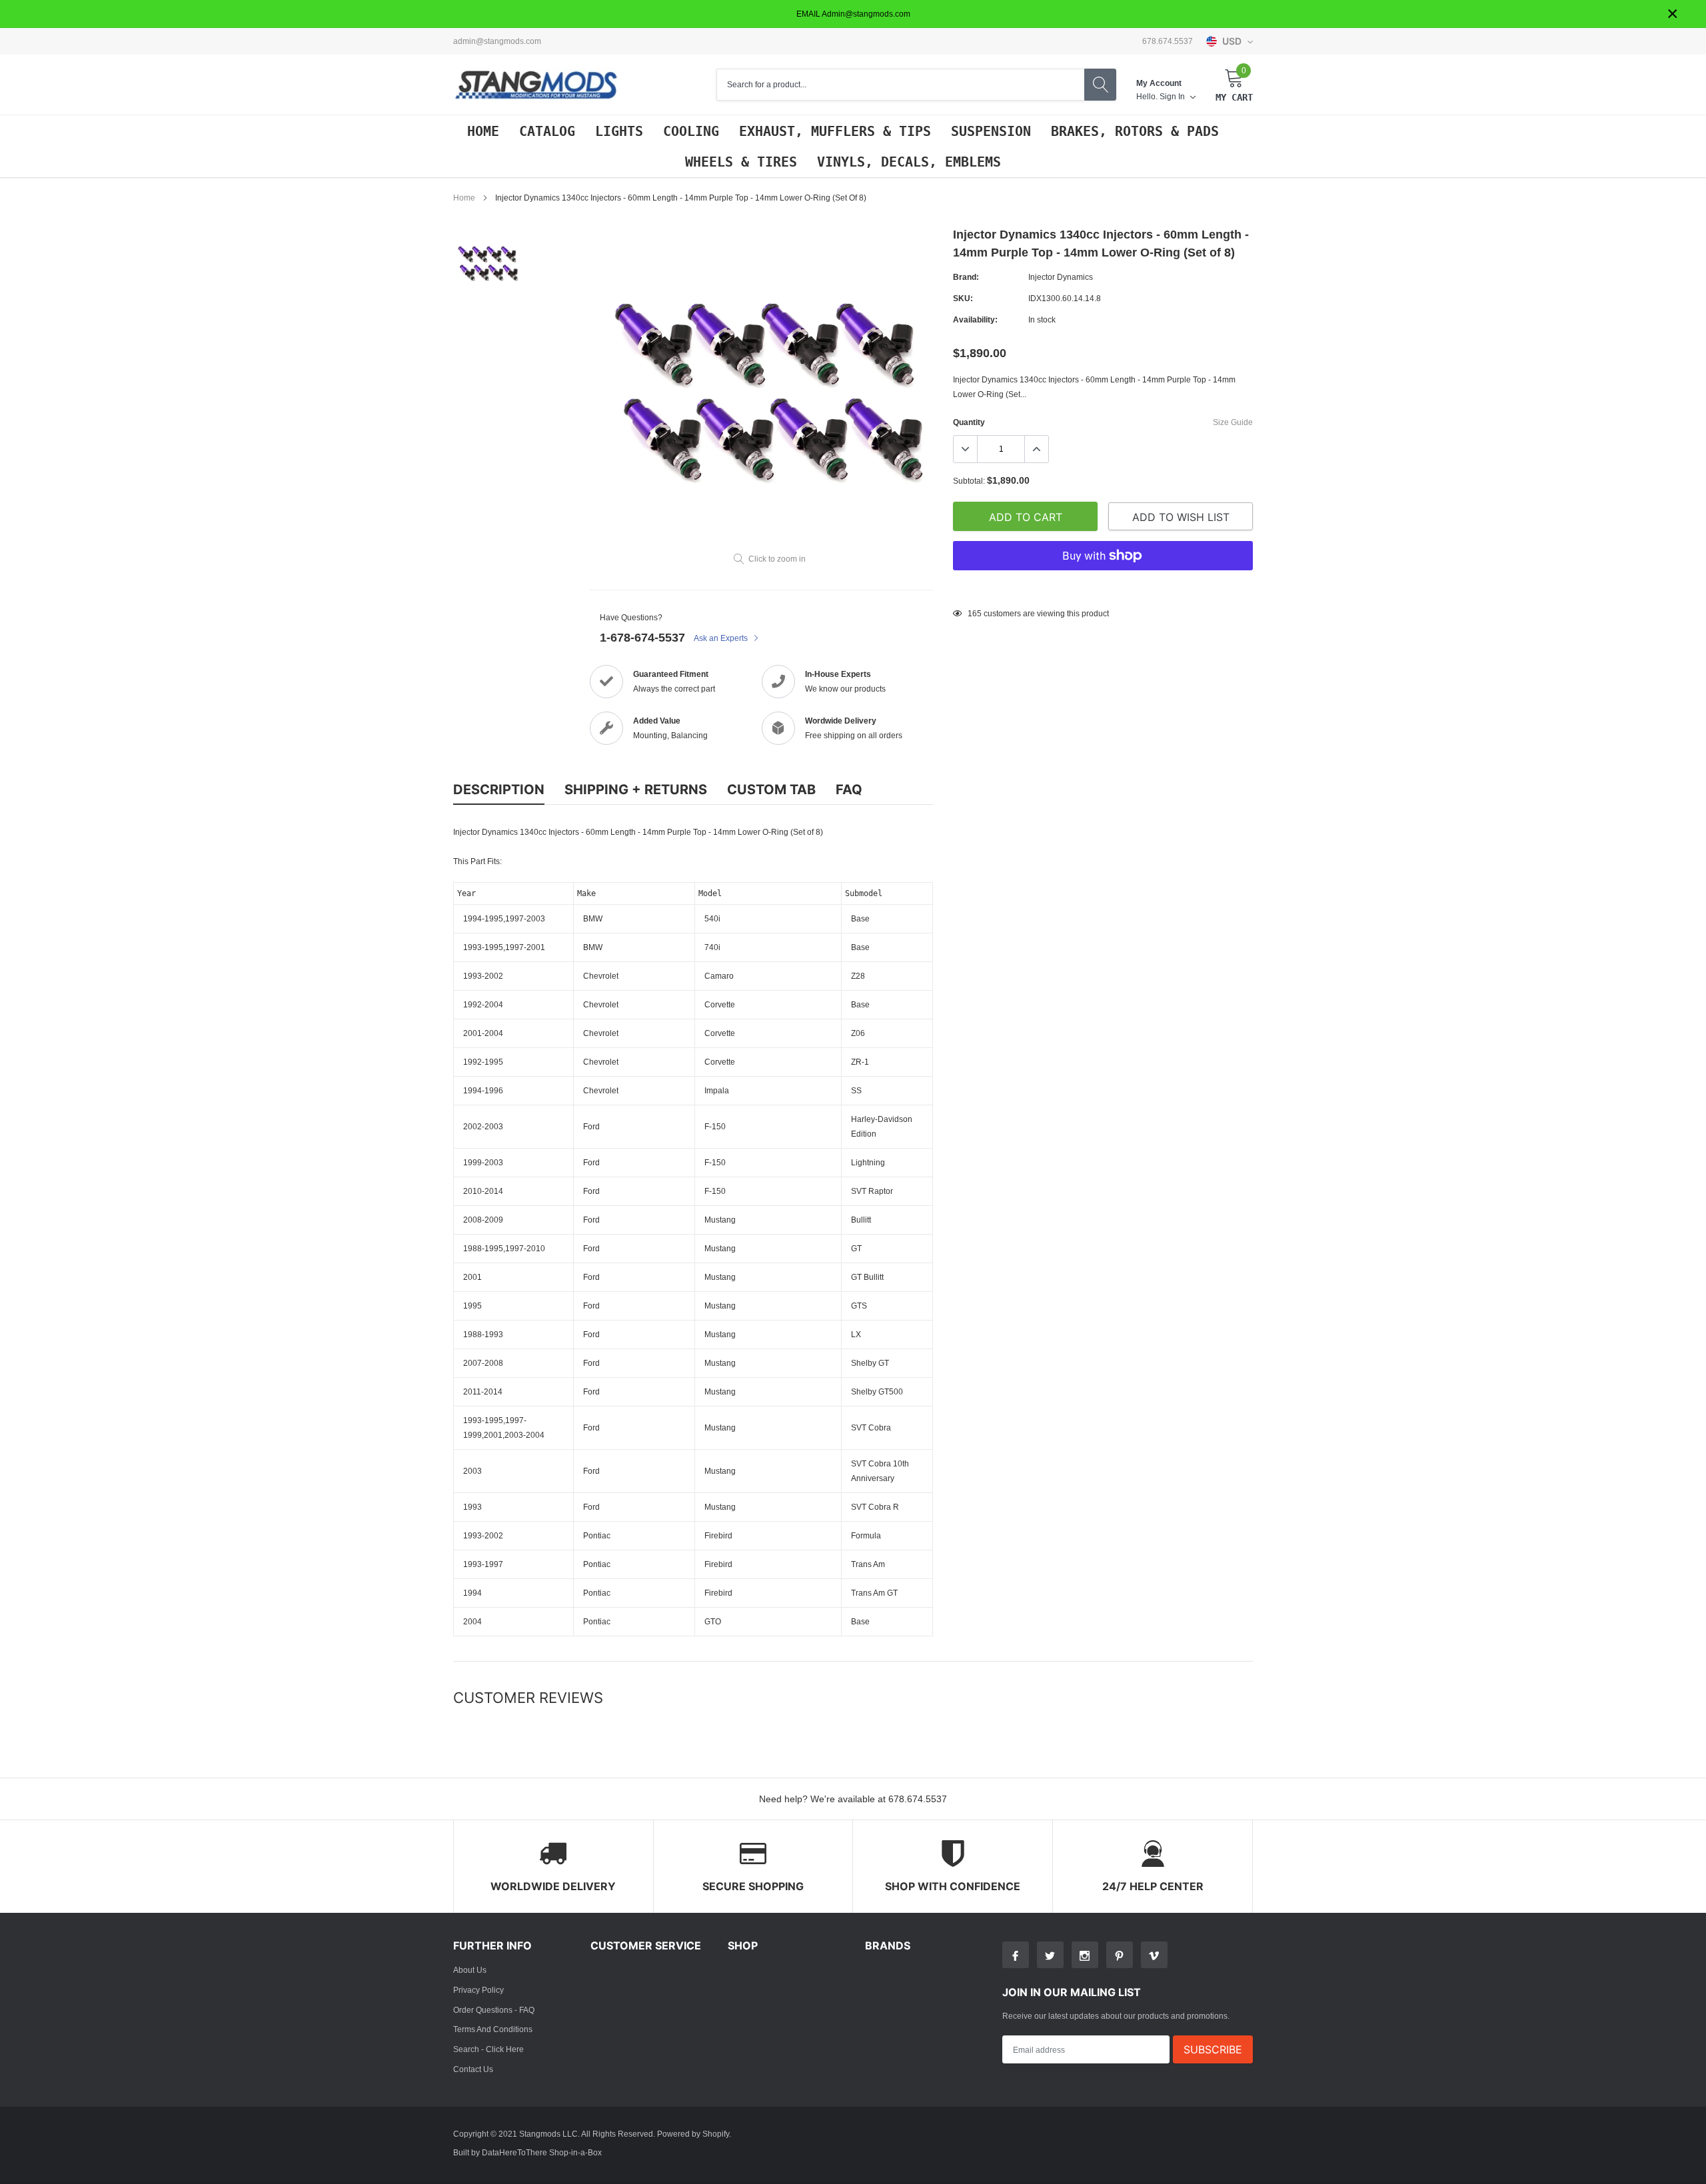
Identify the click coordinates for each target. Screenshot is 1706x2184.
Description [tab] (499, 790)
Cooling (691, 131)
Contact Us (473, 2069)
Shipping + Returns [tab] (636, 790)
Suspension (991, 131)
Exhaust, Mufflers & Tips (835, 131)
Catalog (547, 131)
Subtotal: (969, 481)
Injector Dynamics (1061, 277)
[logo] (536, 85)
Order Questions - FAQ (494, 2010)
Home (483, 131)
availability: (975, 319)
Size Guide (1233, 422)
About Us (470, 1970)
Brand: (966, 277)
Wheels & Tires (741, 162)
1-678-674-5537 (642, 637)
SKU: (963, 298)
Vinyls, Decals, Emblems (909, 162)
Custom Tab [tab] (771, 790)
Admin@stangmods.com (497, 41)
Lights (619, 131)
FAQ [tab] (849, 790)
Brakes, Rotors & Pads (1135, 131)
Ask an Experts (722, 638)
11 (972, 613)
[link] (488, 264)
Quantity (969, 422)
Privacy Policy (478, 1990)
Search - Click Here (488, 2049)
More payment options (1103, 588)
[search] (1100, 85)
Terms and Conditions (493, 2029)
